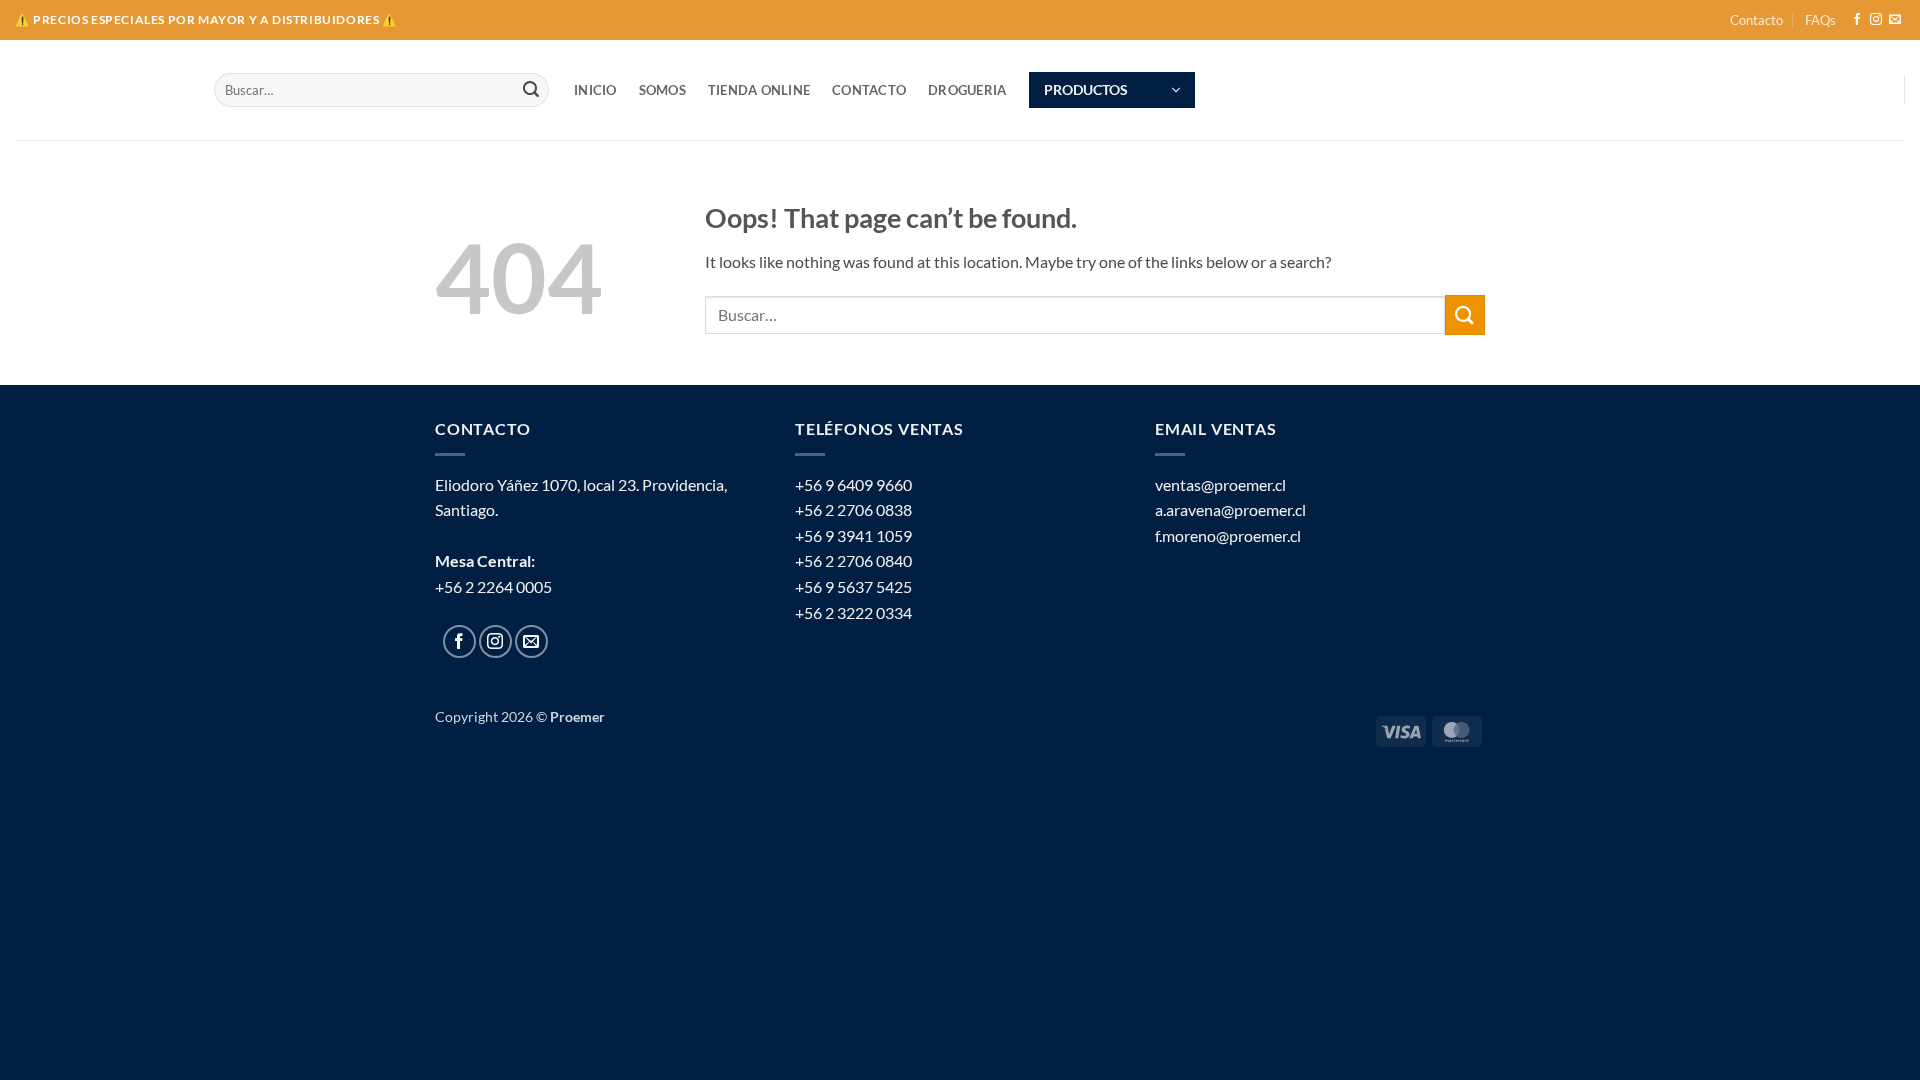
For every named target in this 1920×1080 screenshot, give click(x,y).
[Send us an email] (1895, 20)
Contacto (1756, 20)
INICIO (595, 90)
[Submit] (531, 90)
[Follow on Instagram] (1876, 20)
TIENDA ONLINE (759, 90)
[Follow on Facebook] (1857, 20)
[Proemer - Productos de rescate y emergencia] (99, 90)
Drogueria (967, 90)
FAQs (1820, 20)
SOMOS (662, 90)
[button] (1112, 90)
